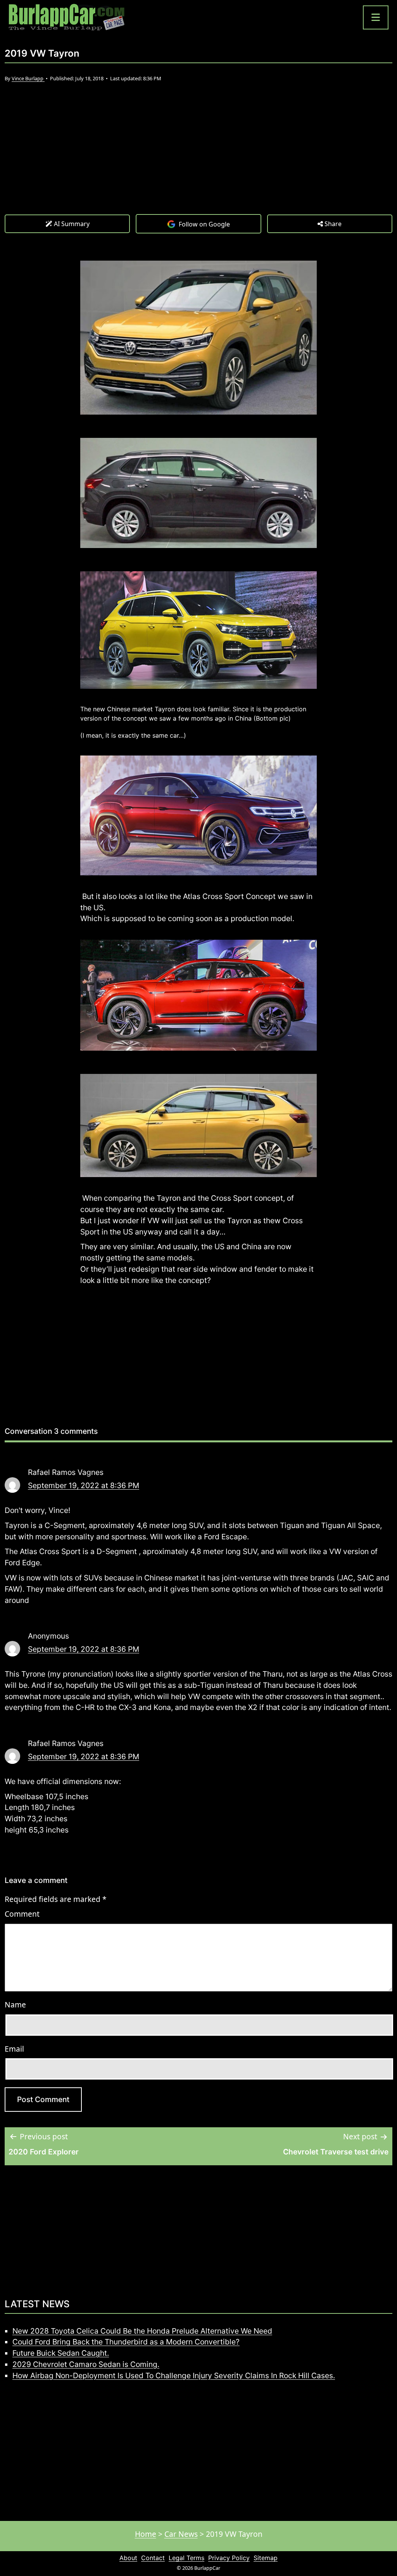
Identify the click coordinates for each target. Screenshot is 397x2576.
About (128, 2558)
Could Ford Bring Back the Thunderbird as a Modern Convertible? (126, 2342)
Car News (181, 2534)
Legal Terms (186, 2558)
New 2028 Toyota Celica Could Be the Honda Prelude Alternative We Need (142, 2331)
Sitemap (266, 2558)
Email (14, 2049)
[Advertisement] (198, 156)
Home (146, 2534)
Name (15, 2005)
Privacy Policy (229, 2558)
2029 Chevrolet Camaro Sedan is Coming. (86, 2364)
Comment (22, 1914)
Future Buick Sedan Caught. (61, 2353)
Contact (153, 2558)
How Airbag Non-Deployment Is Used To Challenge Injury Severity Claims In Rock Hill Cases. (174, 2375)
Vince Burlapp (28, 78)
